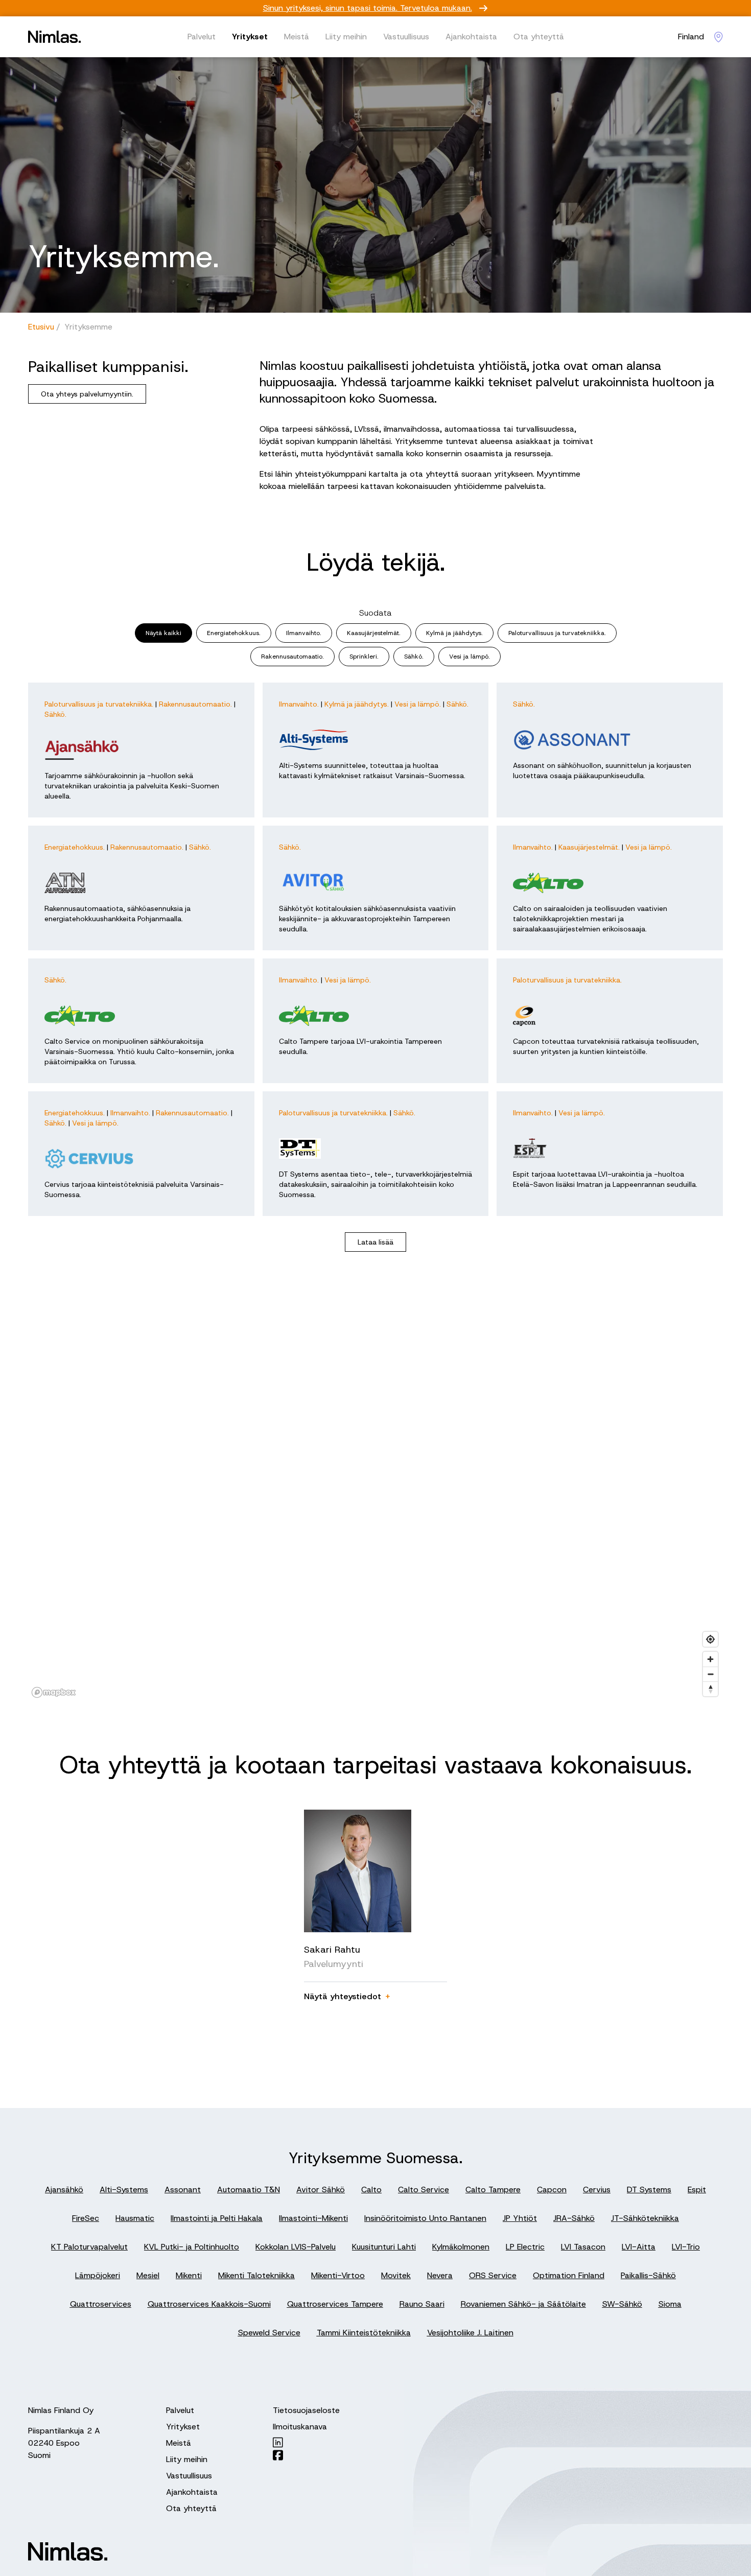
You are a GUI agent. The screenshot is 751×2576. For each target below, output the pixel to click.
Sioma (670, 2304)
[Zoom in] (710, 1659)
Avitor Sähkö (321, 2189)
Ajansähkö (64, 2189)
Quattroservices (101, 2304)
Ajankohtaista (471, 37)
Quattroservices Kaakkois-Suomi (209, 2304)
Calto (371, 2189)
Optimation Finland (569, 2275)
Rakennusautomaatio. (292, 657)
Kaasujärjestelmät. (374, 633)
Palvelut (202, 37)
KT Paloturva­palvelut (89, 2247)
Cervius (597, 2189)
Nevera (440, 2275)
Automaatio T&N (249, 2189)
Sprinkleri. (364, 657)
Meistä (297, 37)
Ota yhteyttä (539, 37)
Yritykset (250, 37)
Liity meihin (346, 37)
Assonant (183, 2189)
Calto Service (424, 2189)
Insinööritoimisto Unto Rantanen (425, 2218)
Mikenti (189, 2275)
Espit (697, 2189)
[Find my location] (710, 1639)
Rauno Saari (422, 2304)
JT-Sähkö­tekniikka (645, 2218)
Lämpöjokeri (98, 2275)
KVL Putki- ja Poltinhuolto (192, 2247)
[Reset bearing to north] (710, 1689)
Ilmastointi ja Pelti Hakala (217, 2218)
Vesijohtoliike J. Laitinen (470, 2333)
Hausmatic (135, 2218)
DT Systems (649, 2189)
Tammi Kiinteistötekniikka (364, 2333)
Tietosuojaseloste (306, 2410)
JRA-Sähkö (574, 2218)
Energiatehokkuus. (234, 633)
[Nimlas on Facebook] (306, 2455)
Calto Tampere (493, 2189)
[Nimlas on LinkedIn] (306, 2442)
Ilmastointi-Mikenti (313, 2218)
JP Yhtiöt (520, 2218)
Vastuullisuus (406, 37)
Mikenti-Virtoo (338, 2275)
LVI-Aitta (639, 2247)
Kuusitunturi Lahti (384, 2247)
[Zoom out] (710, 1674)
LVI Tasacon (583, 2247)
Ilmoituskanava (300, 2427)
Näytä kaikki (163, 633)
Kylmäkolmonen (461, 2247)
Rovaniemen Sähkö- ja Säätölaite (523, 2304)
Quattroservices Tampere (335, 2304)
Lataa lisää (375, 1242)
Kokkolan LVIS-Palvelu (296, 2247)
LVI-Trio (686, 2247)
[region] (375, 1497)
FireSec (86, 2218)
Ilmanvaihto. (304, 633)
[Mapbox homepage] (54, 1692)
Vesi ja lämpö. (470, 657)
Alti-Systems (124, 2189)
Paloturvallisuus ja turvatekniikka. (557, 633)
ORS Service (493, 2275)
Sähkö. (414, 657)
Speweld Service (269, 2333)
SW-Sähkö (622, 2304)
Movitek (396, 2275)
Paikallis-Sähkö (648, 2275)
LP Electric (525, 2247)
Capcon (552, 2189)
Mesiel (148, 2275)
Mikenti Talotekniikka (256, 2275)
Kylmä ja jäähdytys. (454, 633)
